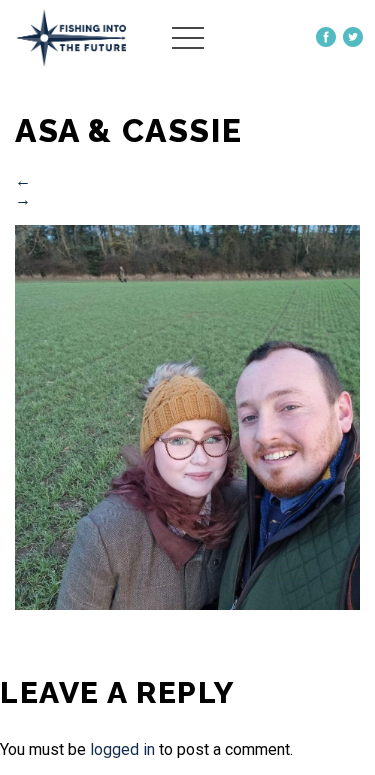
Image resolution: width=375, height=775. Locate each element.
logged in (122, 749)
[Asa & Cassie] (187, 604)
